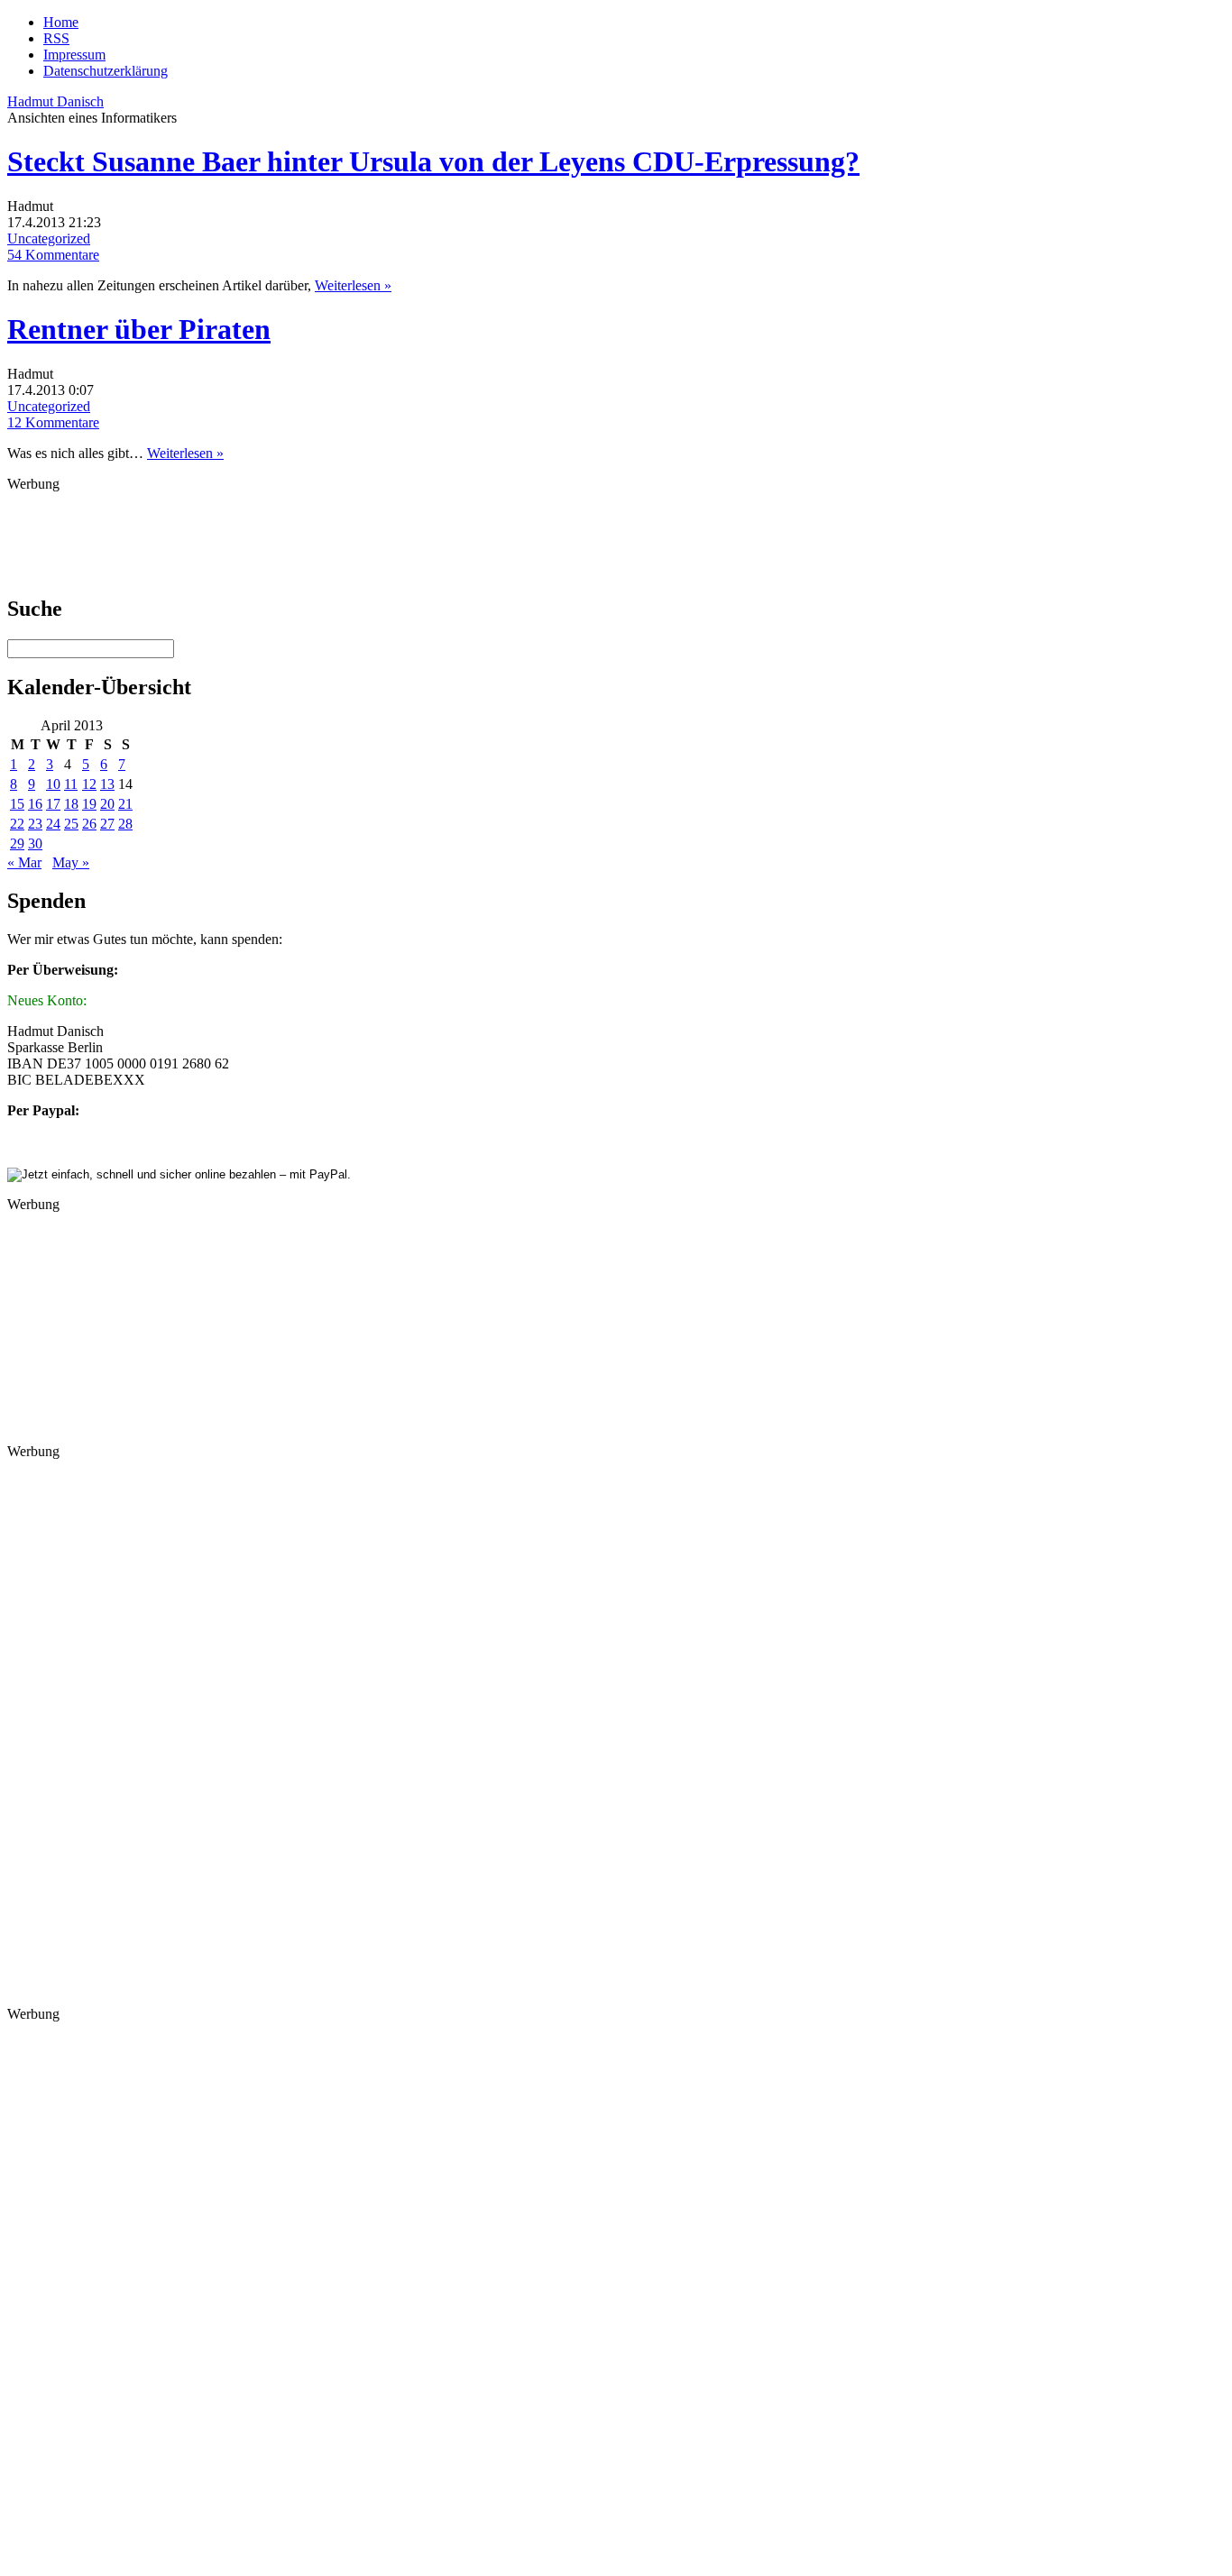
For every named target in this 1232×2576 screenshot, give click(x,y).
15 (17, 804)
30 (35, 843)
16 (35, 804)
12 (89, 784)
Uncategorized (49, 238)
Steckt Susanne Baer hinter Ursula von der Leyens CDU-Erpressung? (433, 161)
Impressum (74, 55)
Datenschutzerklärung (106, 71)
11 (71, 784)
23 (35, 824)
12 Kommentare (53, 422)
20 (107, 804)
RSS (56, 38)
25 (71, 824)
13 (107, 784)
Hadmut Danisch (55, 101)
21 (125, 804)
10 (53, 784)
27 (107, 824)
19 (89, 804)
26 (89, 824)
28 (125, 824)
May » (71, 862)
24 (53, 824)
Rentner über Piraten (139, 329)
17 (53, 804)
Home (61, 22)
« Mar (24, 862)
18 (71, 804)
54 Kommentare (53, 255)
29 (17, 843)
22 (17, 824)
